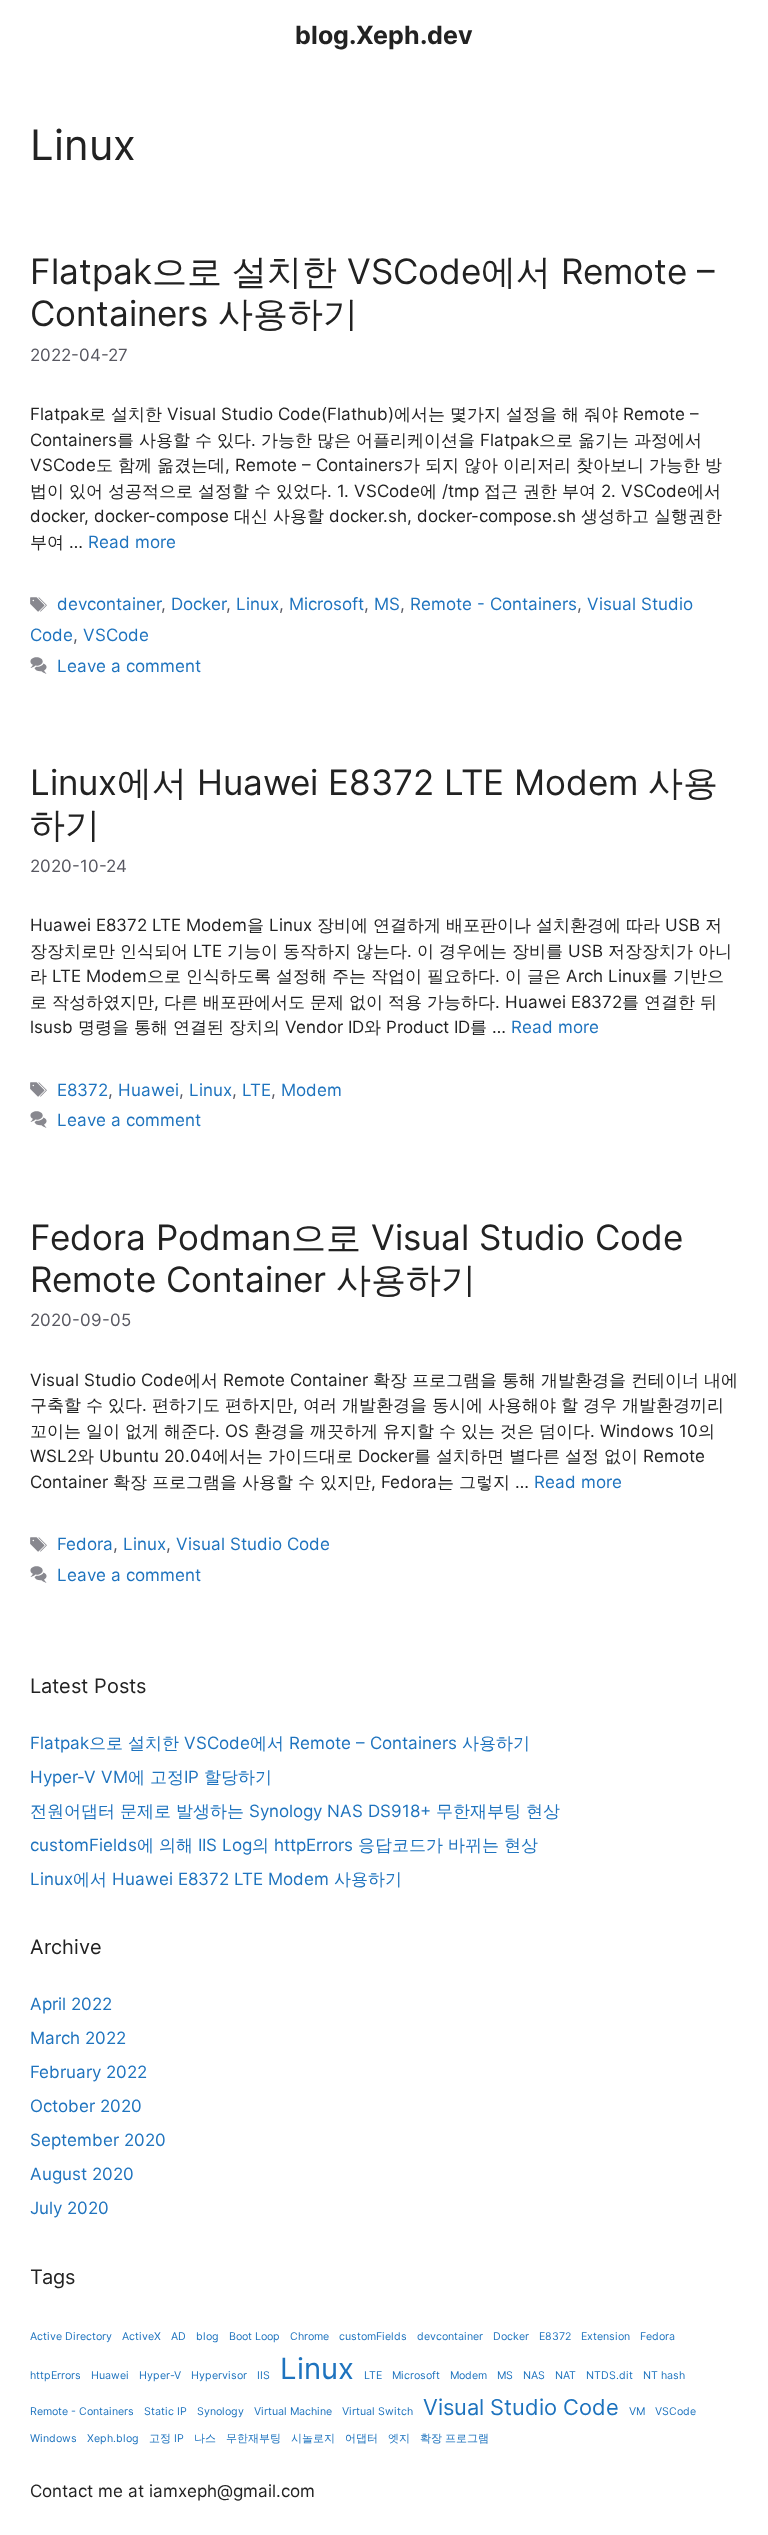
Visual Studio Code (253, 1544)
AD (178, 2336)
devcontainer (109, 604)
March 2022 (78, 2038)
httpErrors (55, 2375)
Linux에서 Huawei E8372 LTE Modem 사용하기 (216, 1879)
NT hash (664, 2375)
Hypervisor (219, 2375)
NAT (565, 2375)
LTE (256, 1090)
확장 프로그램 (454, 2438)
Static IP (165, 2411)
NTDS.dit (609, 2375)
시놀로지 (313, 2438)
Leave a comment (129, 666)
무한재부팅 (253, 2438)
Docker (198, 604)
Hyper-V (160, 2375)
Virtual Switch (377, 2411)
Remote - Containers (493, 604)
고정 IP (166, 2438)
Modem (311, 1090)
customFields (373, 2336)
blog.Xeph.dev (384, 35)
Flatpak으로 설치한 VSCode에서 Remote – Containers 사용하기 (280, 1743)
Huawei (148, 1090)
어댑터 (361, 2438)
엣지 (399, 2438)
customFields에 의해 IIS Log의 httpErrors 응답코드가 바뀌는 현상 (284, 1845)
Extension (605, 2336)
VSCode (116, 635)
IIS (263, 2375)
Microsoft (326, 604)
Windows (53, 2438)
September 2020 (98, 2140)
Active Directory (71, 2336)
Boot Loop (254, 2336)
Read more (132, 542)
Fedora (85, 1544)
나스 (205, 2438)
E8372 (82, 1090)
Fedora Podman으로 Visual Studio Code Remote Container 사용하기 (356, 1258)
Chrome (309, 2336)
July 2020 (69, 2208)
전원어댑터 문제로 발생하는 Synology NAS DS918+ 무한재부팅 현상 (295, 1811)
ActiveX (141, 2336)
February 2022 (88, 2072)
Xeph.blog (113, 2438)
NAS (534, 2375)
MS (387, 604)
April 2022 (71, 2004)
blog (207, 2336)
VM (637, 2411)
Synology (220, 2411)
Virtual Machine (293, 2411)
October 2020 (86, 2106)
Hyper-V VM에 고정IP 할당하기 (151, 1777)
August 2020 (82, 2174)
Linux (257, 604)
